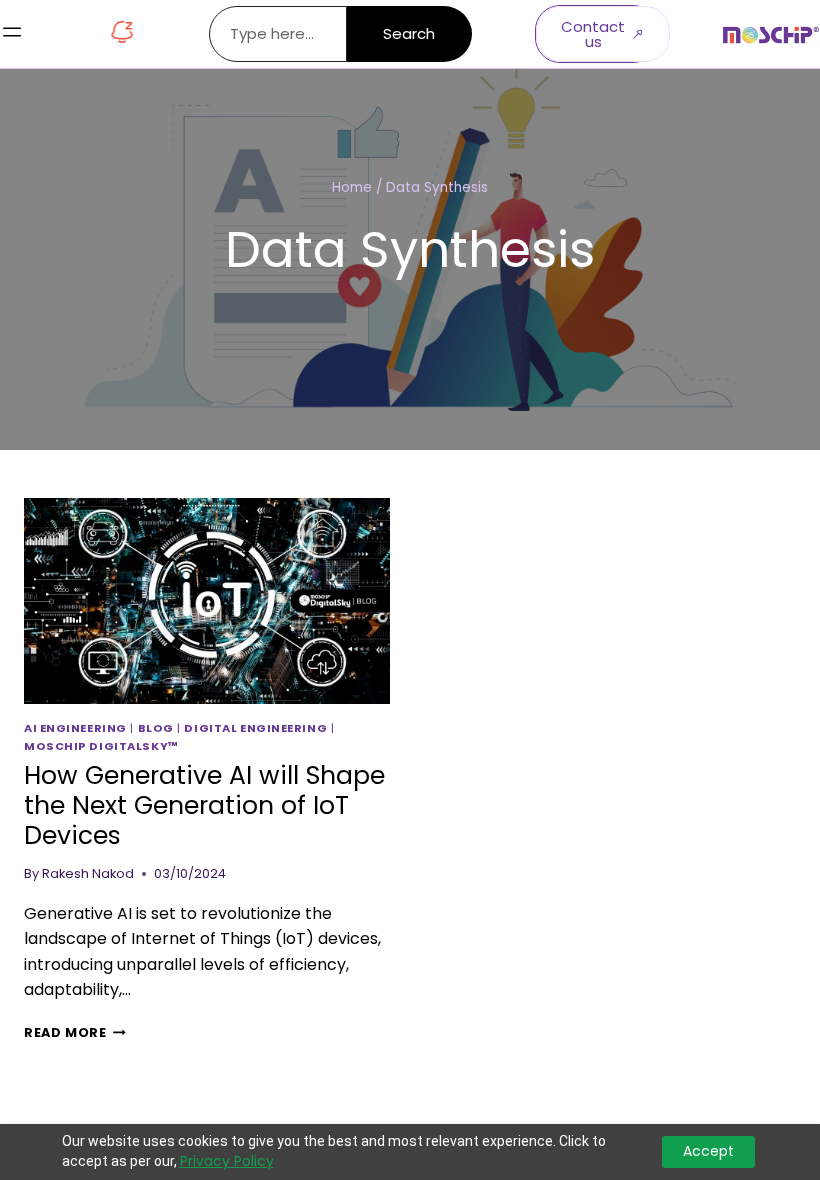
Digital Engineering (255, 728)
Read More (75, 1032)
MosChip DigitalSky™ (101, 746)
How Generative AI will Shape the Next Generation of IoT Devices (204, 805)
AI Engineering (75, 728)
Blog (156, 728)
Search (409, 33)
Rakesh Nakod (88, 873)
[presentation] (207, 601)
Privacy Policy (227, 1161)
